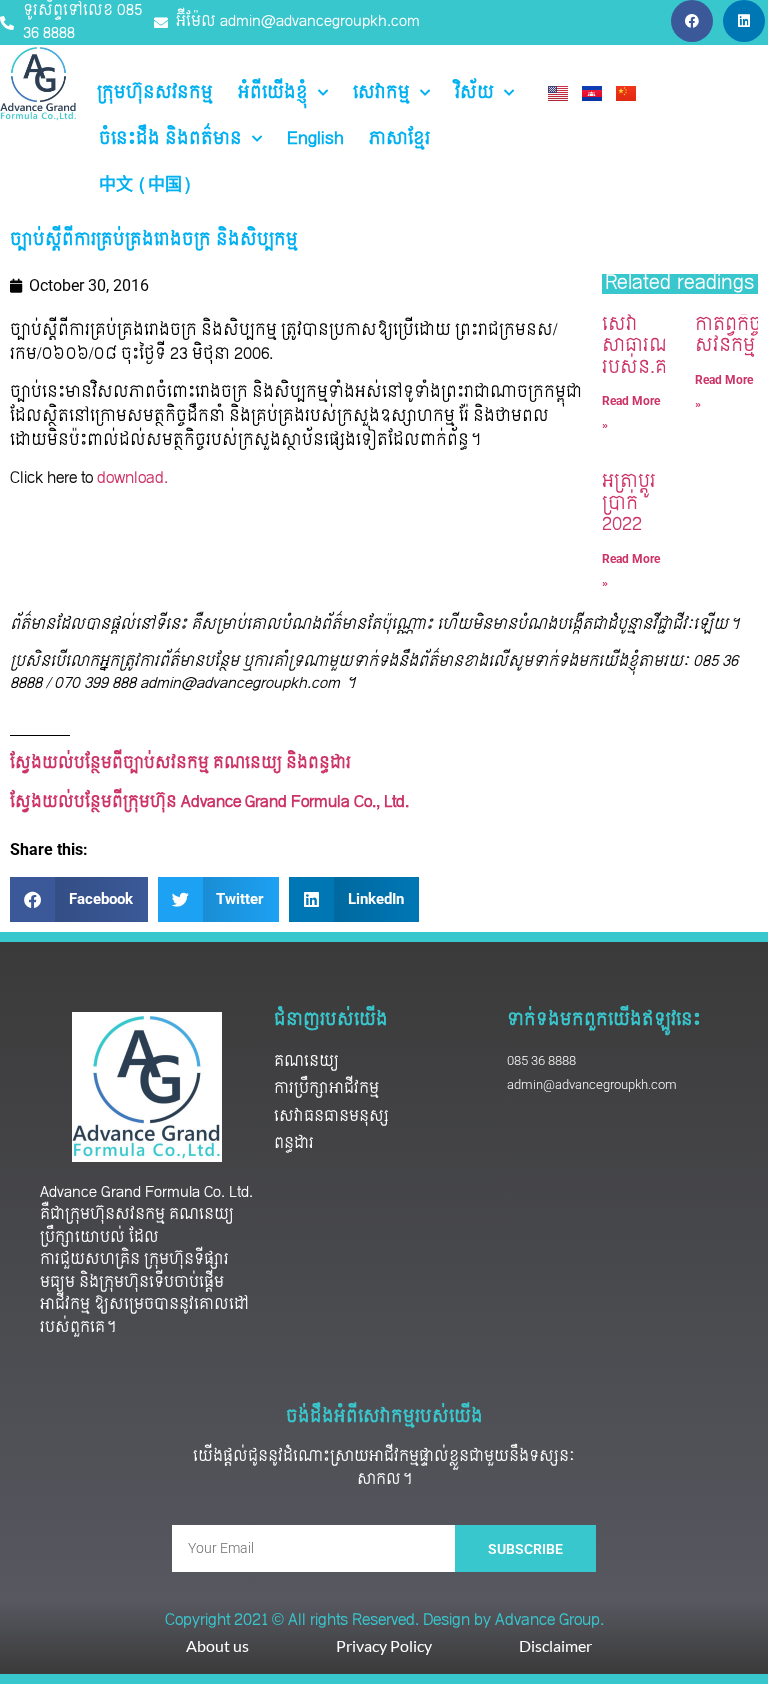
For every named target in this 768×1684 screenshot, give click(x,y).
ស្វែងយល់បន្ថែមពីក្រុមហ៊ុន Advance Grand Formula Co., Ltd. (211, 802)
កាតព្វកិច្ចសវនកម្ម (728, 335)
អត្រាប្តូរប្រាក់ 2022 (629, 503)
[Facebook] (692, 21)
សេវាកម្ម (381, 93)
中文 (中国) (145, 185)
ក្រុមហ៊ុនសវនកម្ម (155, 93)
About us (217, 1645)
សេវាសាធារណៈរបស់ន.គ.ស (646, 346)
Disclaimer (555, 1645)
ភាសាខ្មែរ (399, 139)
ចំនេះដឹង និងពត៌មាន (170, 139)
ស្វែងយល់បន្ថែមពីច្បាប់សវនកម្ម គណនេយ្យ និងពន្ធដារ (180, 763)
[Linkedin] (744, 21)
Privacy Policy (384, 1645)
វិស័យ (474, 93)
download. (130, 478)
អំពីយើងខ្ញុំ (273, 93)
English (315, 139)
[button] (79, 899)
